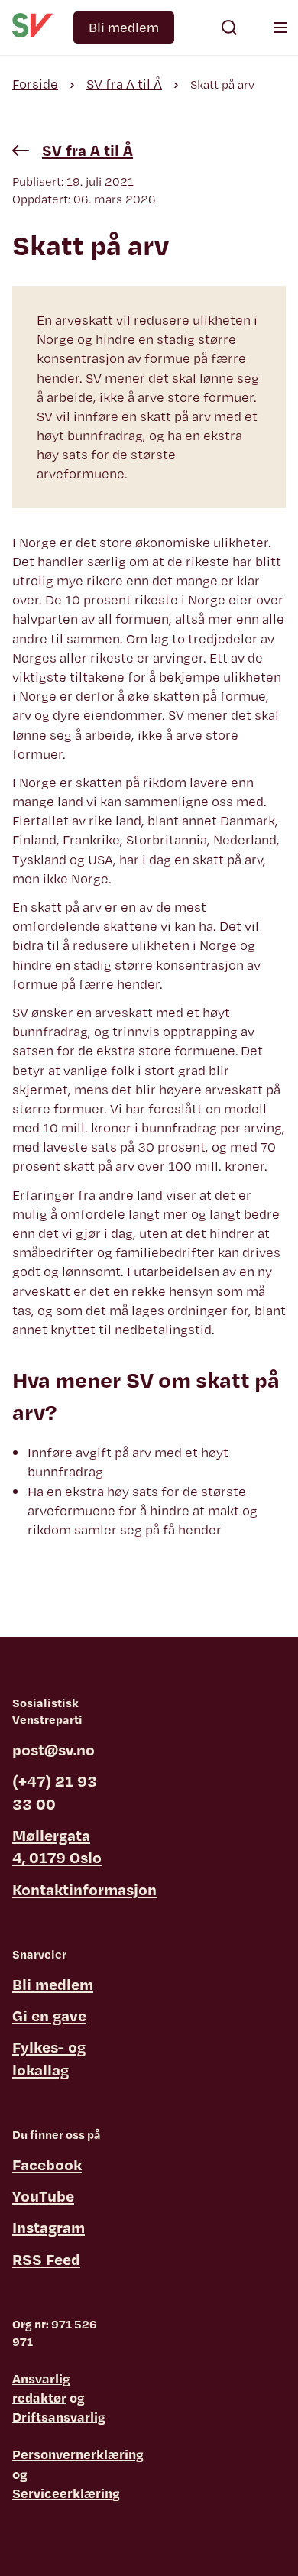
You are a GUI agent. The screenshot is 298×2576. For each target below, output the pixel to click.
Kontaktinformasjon (84, 1889)
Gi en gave (49, 2015)
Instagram (49, 2227)
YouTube (43, 2196)
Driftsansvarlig (59, 2417)
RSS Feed (46, 2259)
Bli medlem (124, 27)
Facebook (47, 2164)
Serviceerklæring (66, 2493)
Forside (35, 84)
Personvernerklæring (78, 2454)
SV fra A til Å (124, 84)
